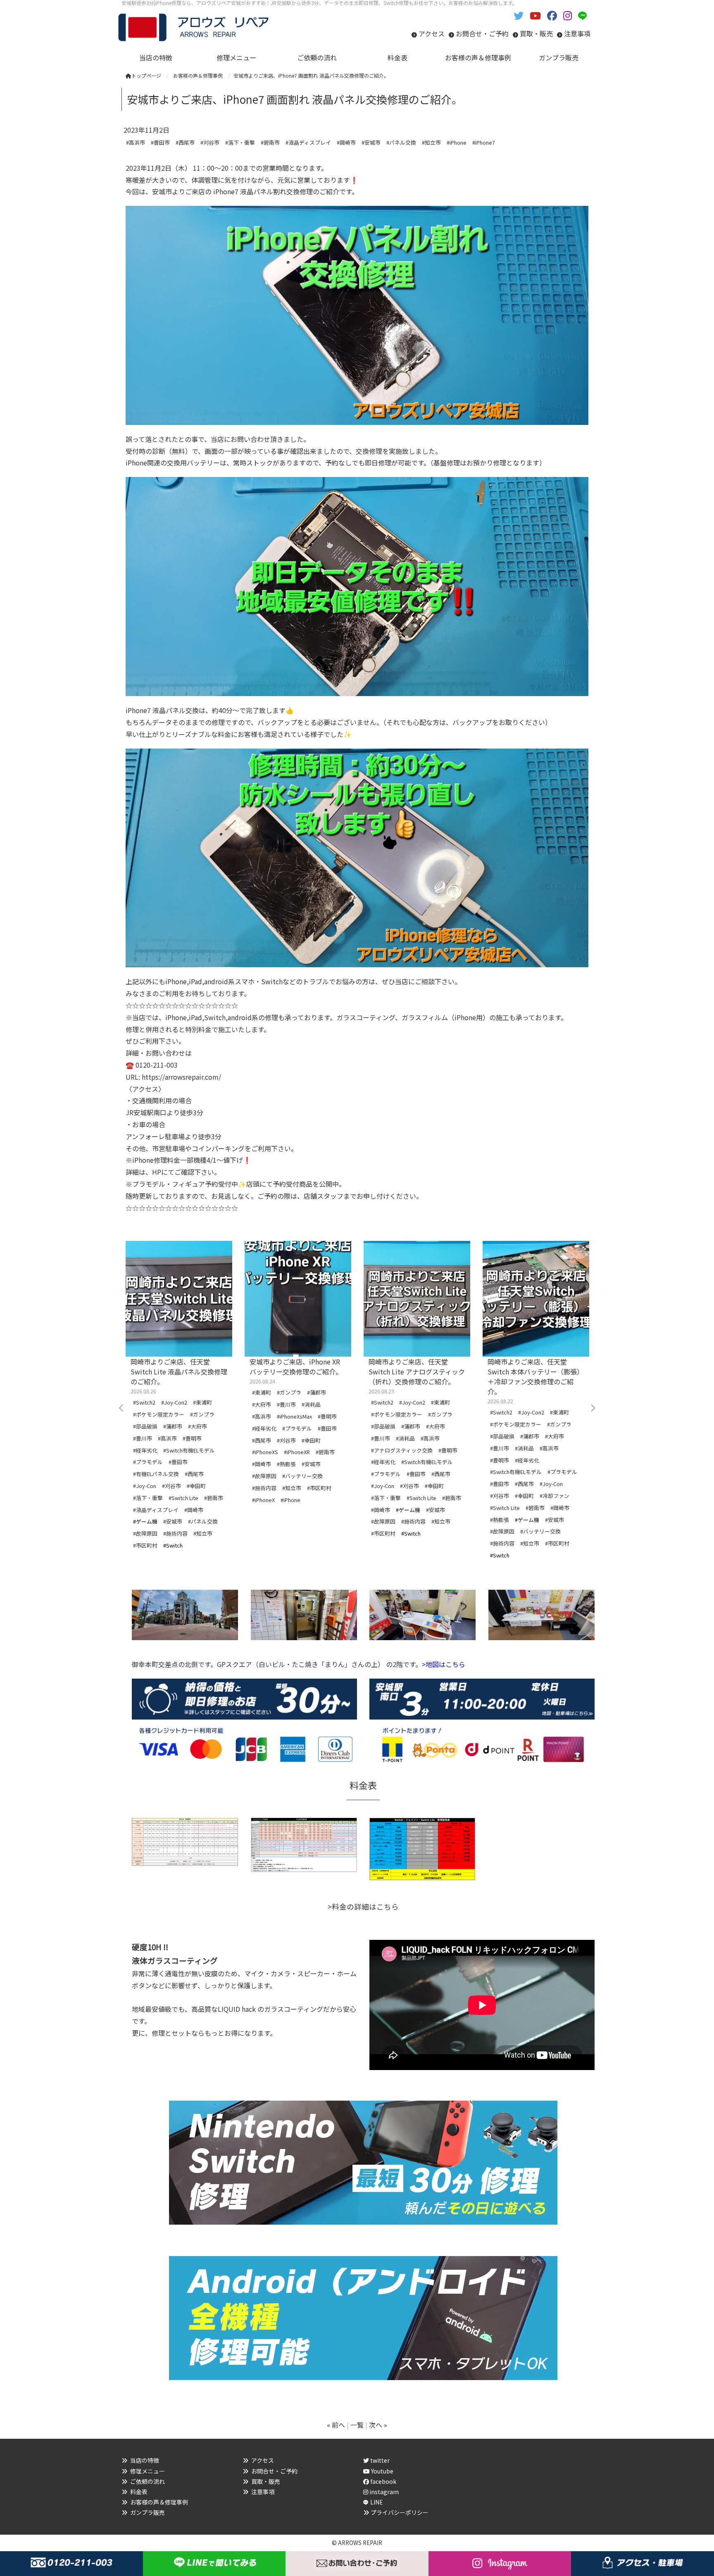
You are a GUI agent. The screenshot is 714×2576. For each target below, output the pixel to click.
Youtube (382, 2471)
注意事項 (577, 33)
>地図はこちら (444, 1664)
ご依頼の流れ (148, 2481)
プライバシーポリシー (400, 2512)
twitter (379, 2460)
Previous (121, 1408)
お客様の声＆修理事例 (159, 2502)
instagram (383, 2492)
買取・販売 (536, 33)
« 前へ (336, 2425)
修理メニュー (148, 2471)
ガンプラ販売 (148, 2512)
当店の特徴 (145, 2460)
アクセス (432, 33)
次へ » (378, 2425)
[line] (584, 15)
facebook (383, 2481)
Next (593, 1408)
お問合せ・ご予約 (482, 33)
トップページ (146, 75)
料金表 (139, 2492)
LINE (377, 2502)
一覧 (357, 2425)
